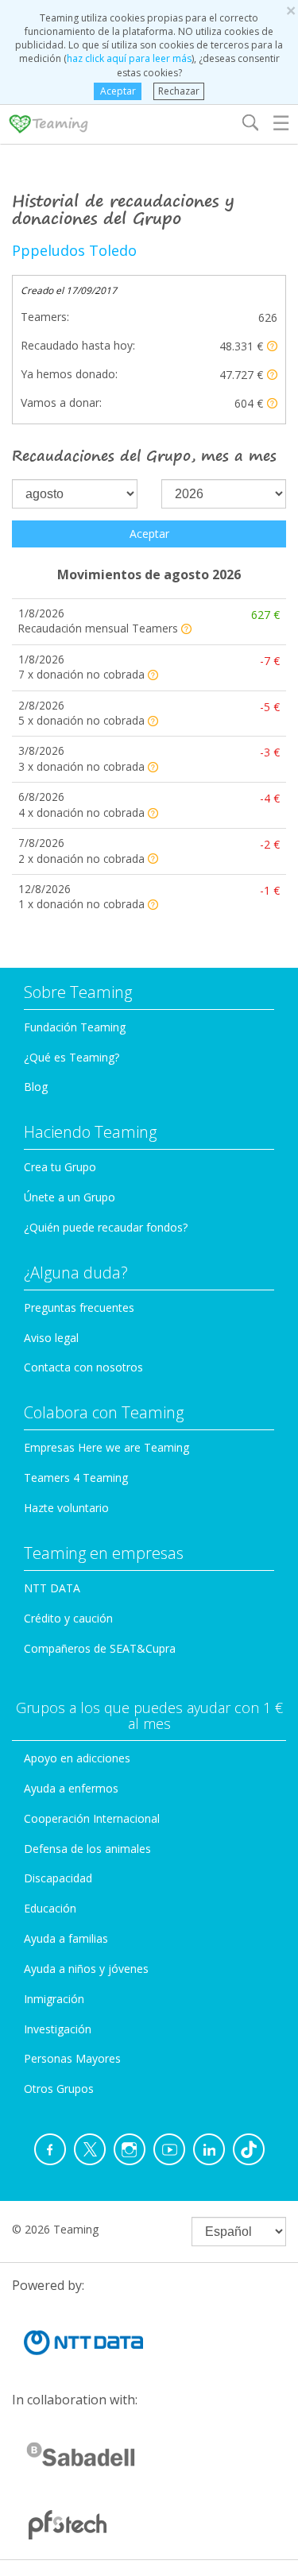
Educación (50, 1908)
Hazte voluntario (66, 1508)
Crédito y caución (68, 1618)
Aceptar (118, 91)
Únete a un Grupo (70, 1197)
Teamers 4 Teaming (76, 1478)
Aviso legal (51, 1338)
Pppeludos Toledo (74, 250)
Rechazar (179, 91)
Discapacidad (58, 1878)
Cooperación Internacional (92, 1818)
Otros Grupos (59, 2089)
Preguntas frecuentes (79, 1307)
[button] (272, 346)
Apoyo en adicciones (77, 1758)
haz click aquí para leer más (129, 58)
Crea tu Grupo (60, 1167)
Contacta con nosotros (83, 1367)
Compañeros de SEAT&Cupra (100, 1648)
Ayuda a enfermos (71, 1788)
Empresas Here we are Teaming (106, 1447)
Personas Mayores (72, 2058)
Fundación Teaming (75, 1027)
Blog (36, 1087)
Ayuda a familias (66, 1938)
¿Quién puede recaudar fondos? (106, 1227)
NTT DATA (52, 1588)
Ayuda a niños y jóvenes (86, 1969)
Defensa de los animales (87, 1849)
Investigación (58, 2029)
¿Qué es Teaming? (72, 1057)
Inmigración (54, 1999)
